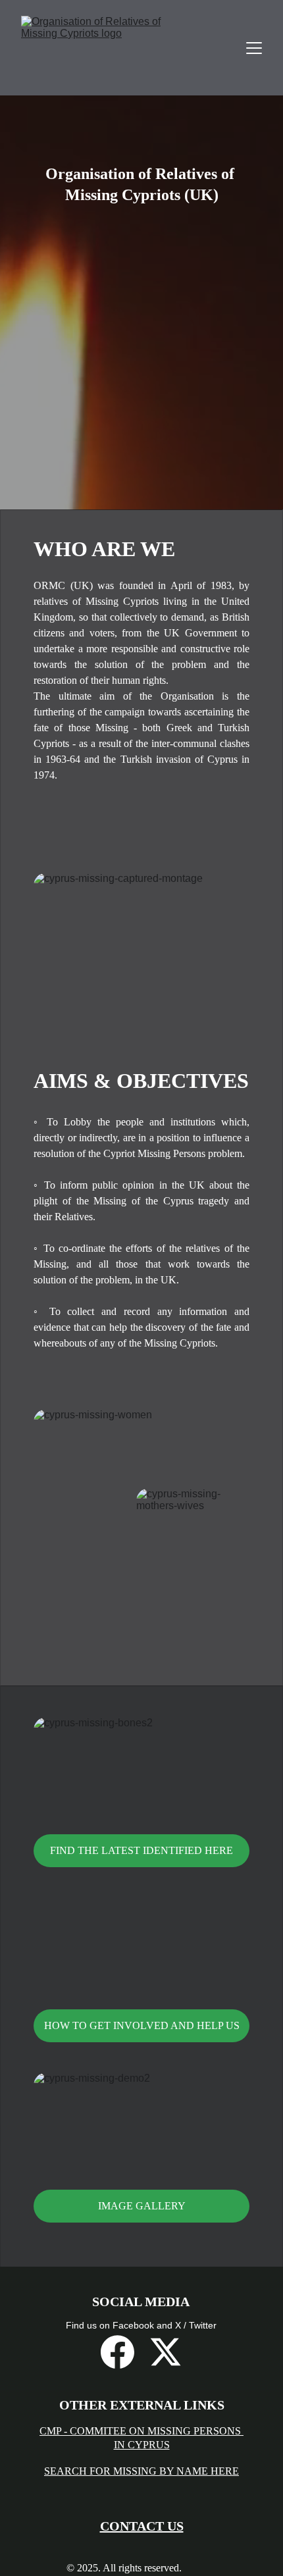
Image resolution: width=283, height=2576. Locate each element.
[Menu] (254, 48)
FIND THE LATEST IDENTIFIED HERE (141, 1850)
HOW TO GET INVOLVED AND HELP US (142, 2025)
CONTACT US (142, 2526)
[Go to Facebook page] (117, 2352)
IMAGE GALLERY (142, 2206)
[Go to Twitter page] (166, 2352)
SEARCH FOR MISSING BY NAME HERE (141, 2471)
